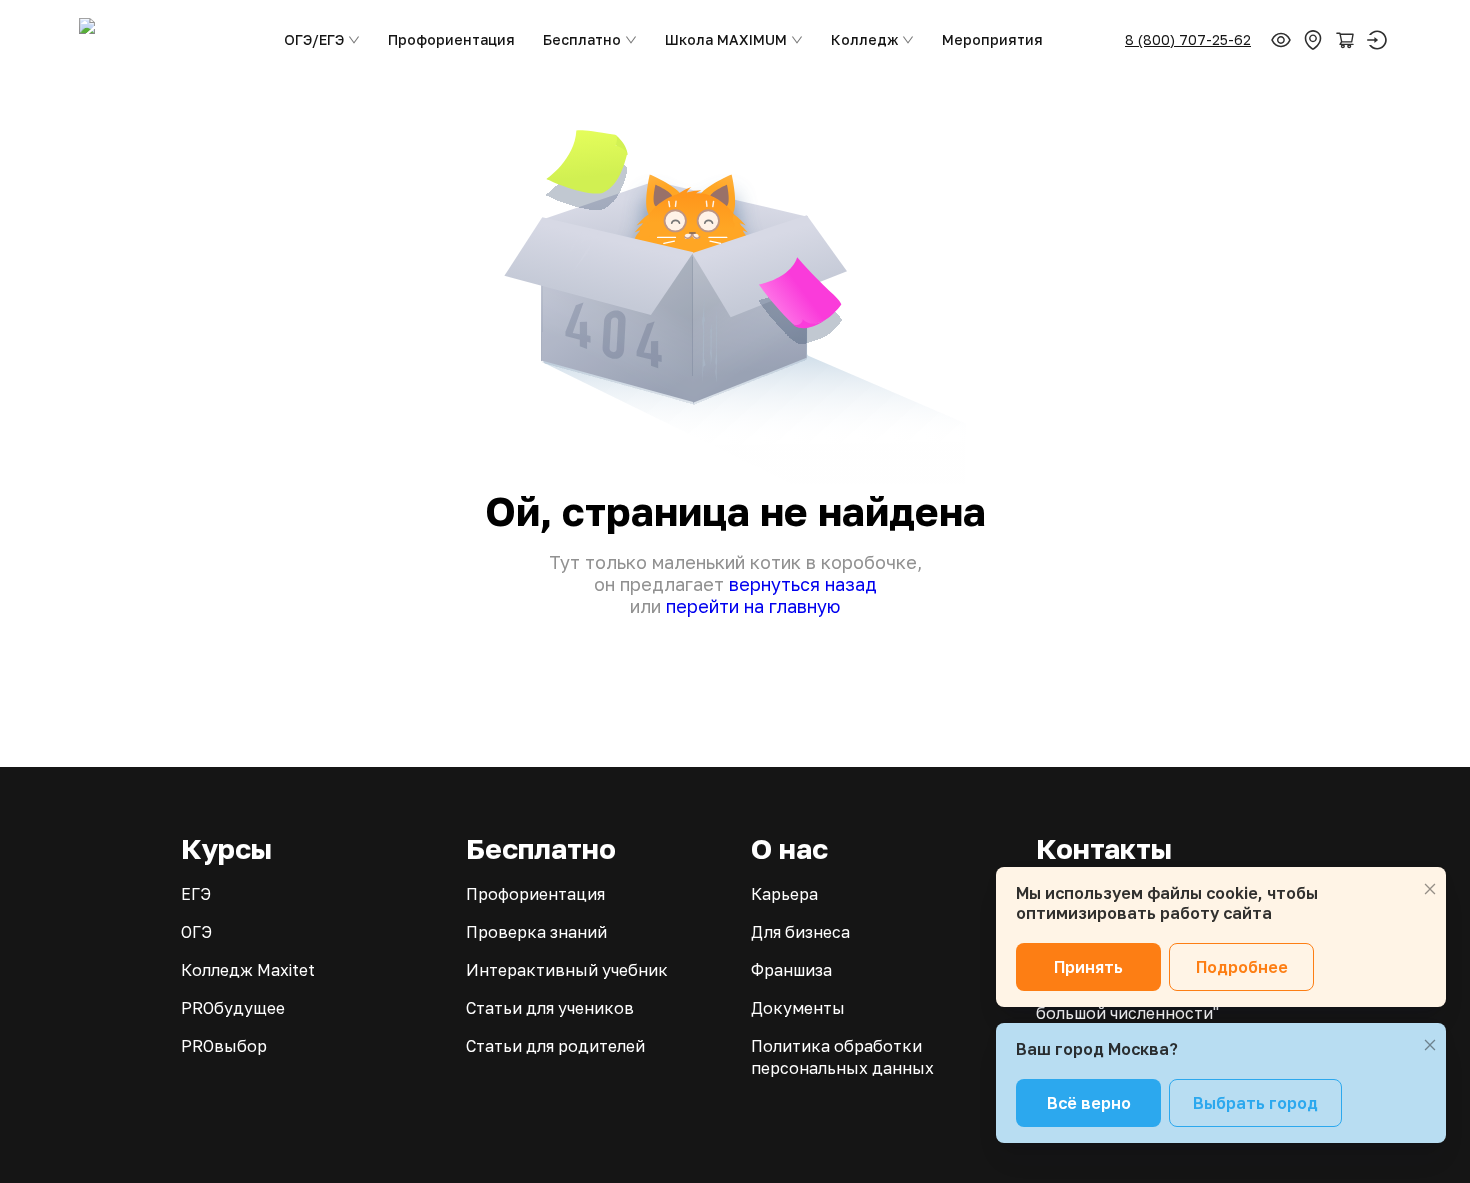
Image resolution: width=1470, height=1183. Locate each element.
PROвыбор (224, 1046)
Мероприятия (992, 39)
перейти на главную (753, 606)
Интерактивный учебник (567, 970)
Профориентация (451, 39)
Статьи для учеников (550, 1008)
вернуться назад (803, 584)
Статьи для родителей (555, 1046)
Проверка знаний (536, 932)
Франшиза (791, 970)
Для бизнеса (800, 932)
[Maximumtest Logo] (163, 40)
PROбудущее (233, 1008)
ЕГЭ (196, 894)
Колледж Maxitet (248, 970)
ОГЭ (196, 932)
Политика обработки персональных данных (842, 1057)
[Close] (1430, 889)
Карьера (784, 894)
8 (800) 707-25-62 (1188, 39)
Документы (798, 1008)
